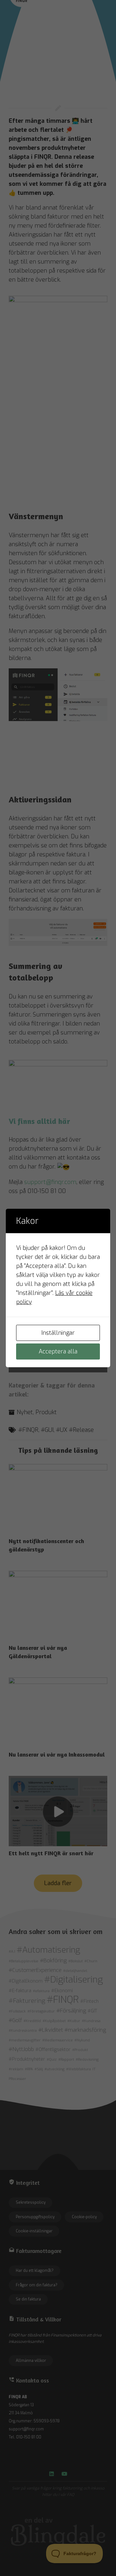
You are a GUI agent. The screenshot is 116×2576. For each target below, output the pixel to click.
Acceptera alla (58, 1351)
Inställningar (58, 1333)
